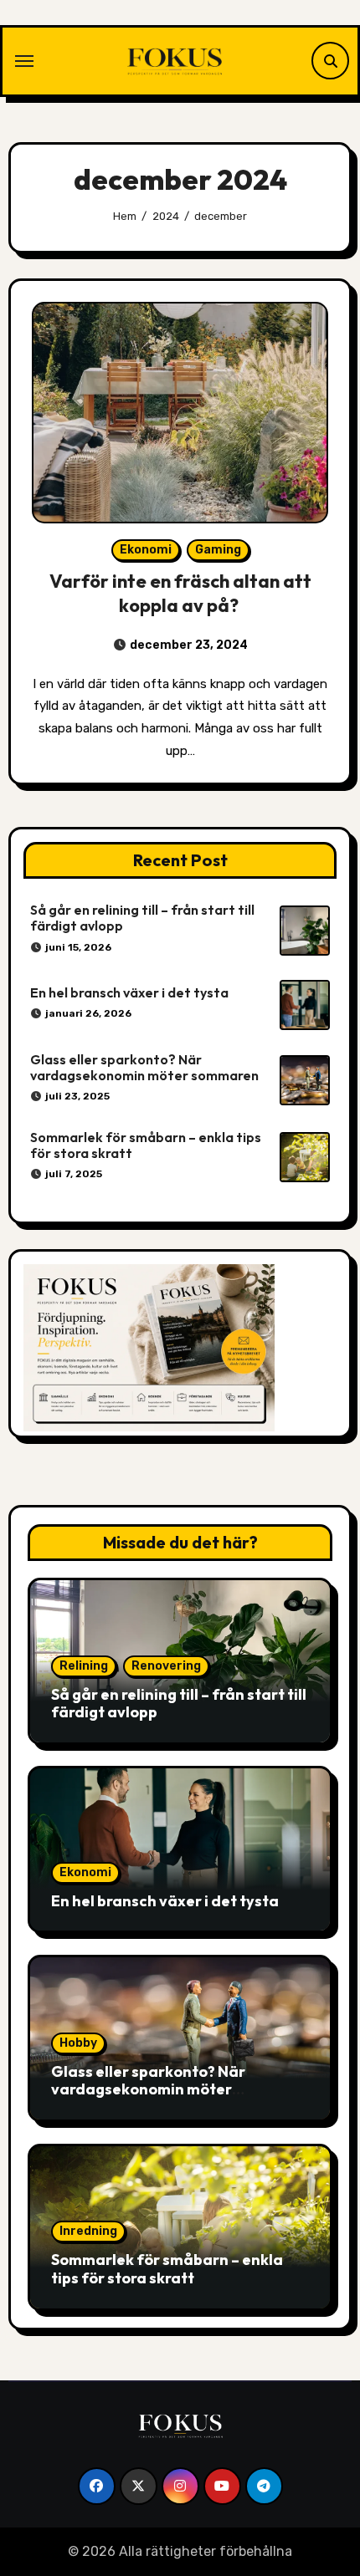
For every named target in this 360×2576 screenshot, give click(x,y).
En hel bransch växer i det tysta (129, 992)
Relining (84, 1666)
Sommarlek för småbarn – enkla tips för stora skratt (146, 1145)
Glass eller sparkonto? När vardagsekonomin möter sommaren (144, 1067)
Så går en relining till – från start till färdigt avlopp (142, 918)
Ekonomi (146, 550)
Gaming (218, 550)
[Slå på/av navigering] (24, 61)
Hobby (78, 2043)
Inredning (88, 2231)
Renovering (166, 1666)
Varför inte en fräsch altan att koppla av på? (180, 593)
